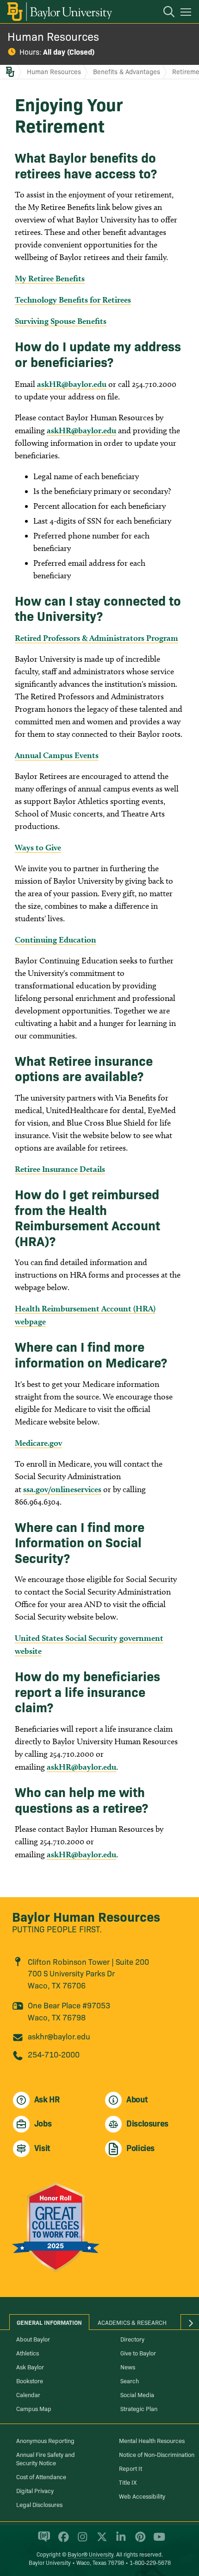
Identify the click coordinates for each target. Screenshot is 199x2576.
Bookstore (30, 2380)
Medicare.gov (38, 1443)
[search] (164, 13)
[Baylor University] (59, 12)
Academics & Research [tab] (132, 2322)
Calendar (28, 2394)
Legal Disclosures (39, 2504)
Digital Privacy (35, 2490)
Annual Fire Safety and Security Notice (46, 2458)
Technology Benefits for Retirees (73, 300)
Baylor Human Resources (86, 1916)
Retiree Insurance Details (60, 1169)
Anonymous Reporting (45, 2440)
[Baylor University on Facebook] (62, 2540)
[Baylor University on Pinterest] (139, 2540)
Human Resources (53, 36)
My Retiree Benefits (50, 278)
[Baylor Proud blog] (42, 2540)
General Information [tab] (49, 2322)
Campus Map (34, 2408)
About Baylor (33, 2339)
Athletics (28, 2353)
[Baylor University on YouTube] (157, 2540)
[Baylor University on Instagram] (81, 2540)
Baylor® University (90, 2554)
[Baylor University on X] (100, 2540)
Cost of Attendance (41, 2476)
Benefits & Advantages (127, 71)
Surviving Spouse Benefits (61, 321)
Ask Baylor (30, 2367)
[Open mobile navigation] (187, 13)
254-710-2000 (54, 2054)
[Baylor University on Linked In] (119, 2540)
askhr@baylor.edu (59, 2036)
